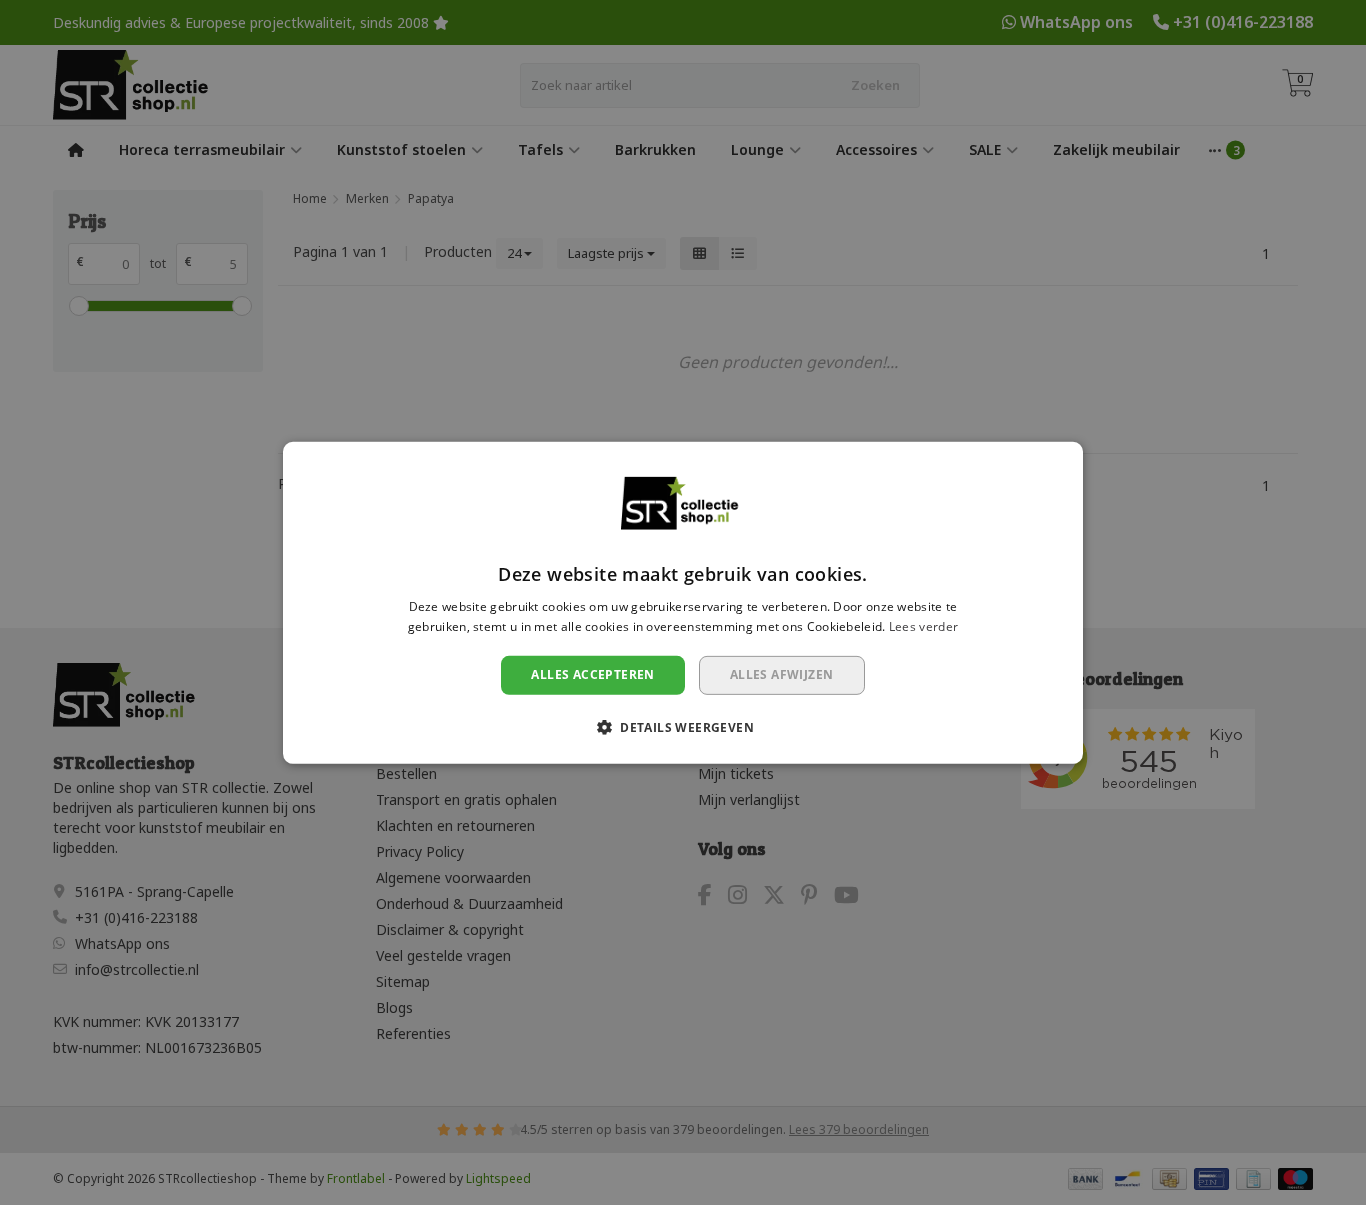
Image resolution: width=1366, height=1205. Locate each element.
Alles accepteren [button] (592, 674)
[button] (683, 727)
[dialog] (683, 602)
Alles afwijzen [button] (782, 674)
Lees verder (923, 625)
